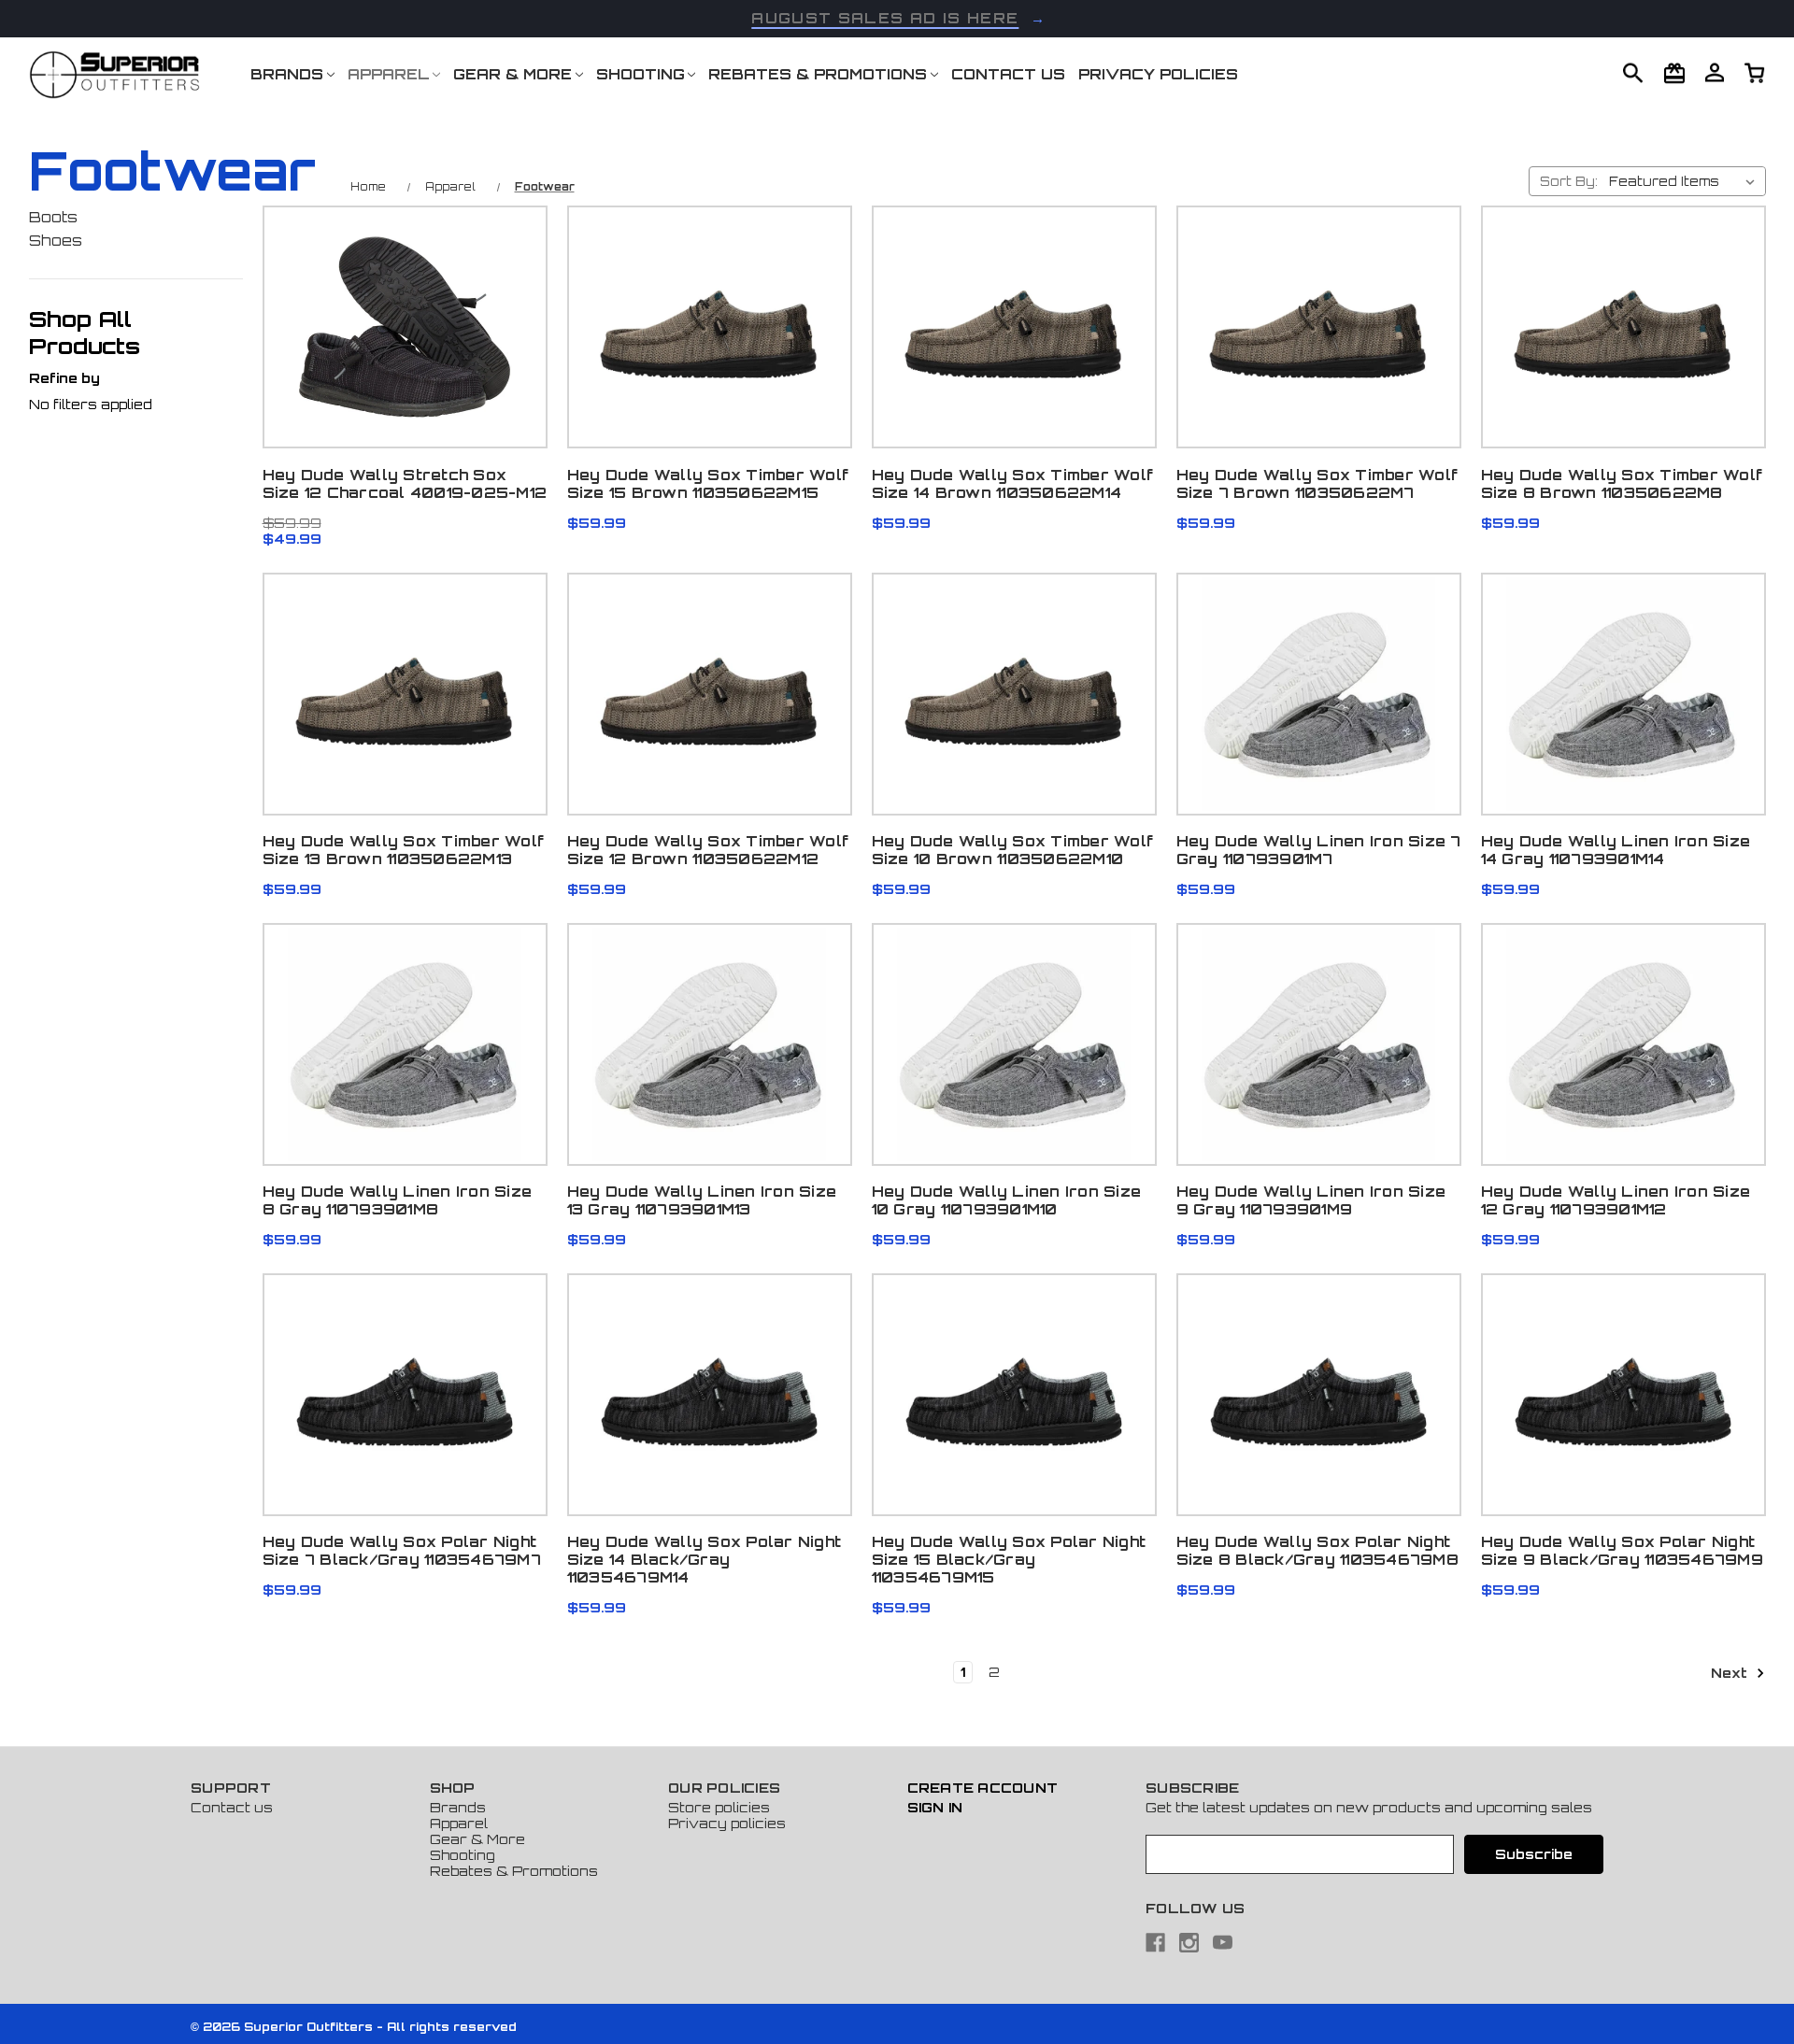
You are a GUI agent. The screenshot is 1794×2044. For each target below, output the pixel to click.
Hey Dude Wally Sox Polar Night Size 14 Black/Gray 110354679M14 (705, 1560)
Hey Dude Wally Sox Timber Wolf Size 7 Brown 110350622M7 (1317, 484)
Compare (399, 318)
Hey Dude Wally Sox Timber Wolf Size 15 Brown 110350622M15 (708, 484)
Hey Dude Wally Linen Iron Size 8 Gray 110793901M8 (398, 1200)
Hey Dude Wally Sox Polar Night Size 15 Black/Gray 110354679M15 (1009, 1560)
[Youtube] (1223, 1943)
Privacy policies (727, 1823)
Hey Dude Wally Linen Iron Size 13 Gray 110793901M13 (702, 1200)
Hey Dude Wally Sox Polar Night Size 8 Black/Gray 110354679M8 (1317, 1551)
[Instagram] (1189, 1943)
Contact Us (1008, 74)
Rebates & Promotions (818, 74)
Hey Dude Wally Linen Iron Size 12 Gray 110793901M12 (1616, 1200)
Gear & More (513, 74)
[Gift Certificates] (1674, 73)
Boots (53, 217)
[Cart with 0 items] (1715, 72)
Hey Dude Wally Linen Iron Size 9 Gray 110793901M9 (1311, 1200)
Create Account (983, 1788)
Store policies (719, 1807)
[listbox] (1686, 181)
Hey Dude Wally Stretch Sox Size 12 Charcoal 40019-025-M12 (405, 484)
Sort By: (1569, 181)
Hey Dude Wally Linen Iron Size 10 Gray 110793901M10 (1007, 1200)
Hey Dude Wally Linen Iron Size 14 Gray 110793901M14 (1616, 850)
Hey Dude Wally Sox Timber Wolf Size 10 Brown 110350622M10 (1013, 850)
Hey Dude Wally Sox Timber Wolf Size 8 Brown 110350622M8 (1622, 484)
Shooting (641, 74)
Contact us (232, 1807)
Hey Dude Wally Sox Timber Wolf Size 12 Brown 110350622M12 (708, 850)
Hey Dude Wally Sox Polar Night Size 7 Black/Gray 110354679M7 (402, 1551)
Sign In (935, 1807)
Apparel (389, 74)
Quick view (405, 269)
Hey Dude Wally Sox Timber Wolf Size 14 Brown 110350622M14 (1013, 484)
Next (1731, 1673)
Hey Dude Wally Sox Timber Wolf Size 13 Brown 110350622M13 (404, 850)
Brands (287, 74)
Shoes (56, 241)
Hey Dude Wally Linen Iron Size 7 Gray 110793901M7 (1319, 850)
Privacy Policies (1158, 74)
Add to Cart (405, 365)
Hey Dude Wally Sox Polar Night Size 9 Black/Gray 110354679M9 (1622, 1551)
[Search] (1633, 73)
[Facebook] (1155, 1943)
